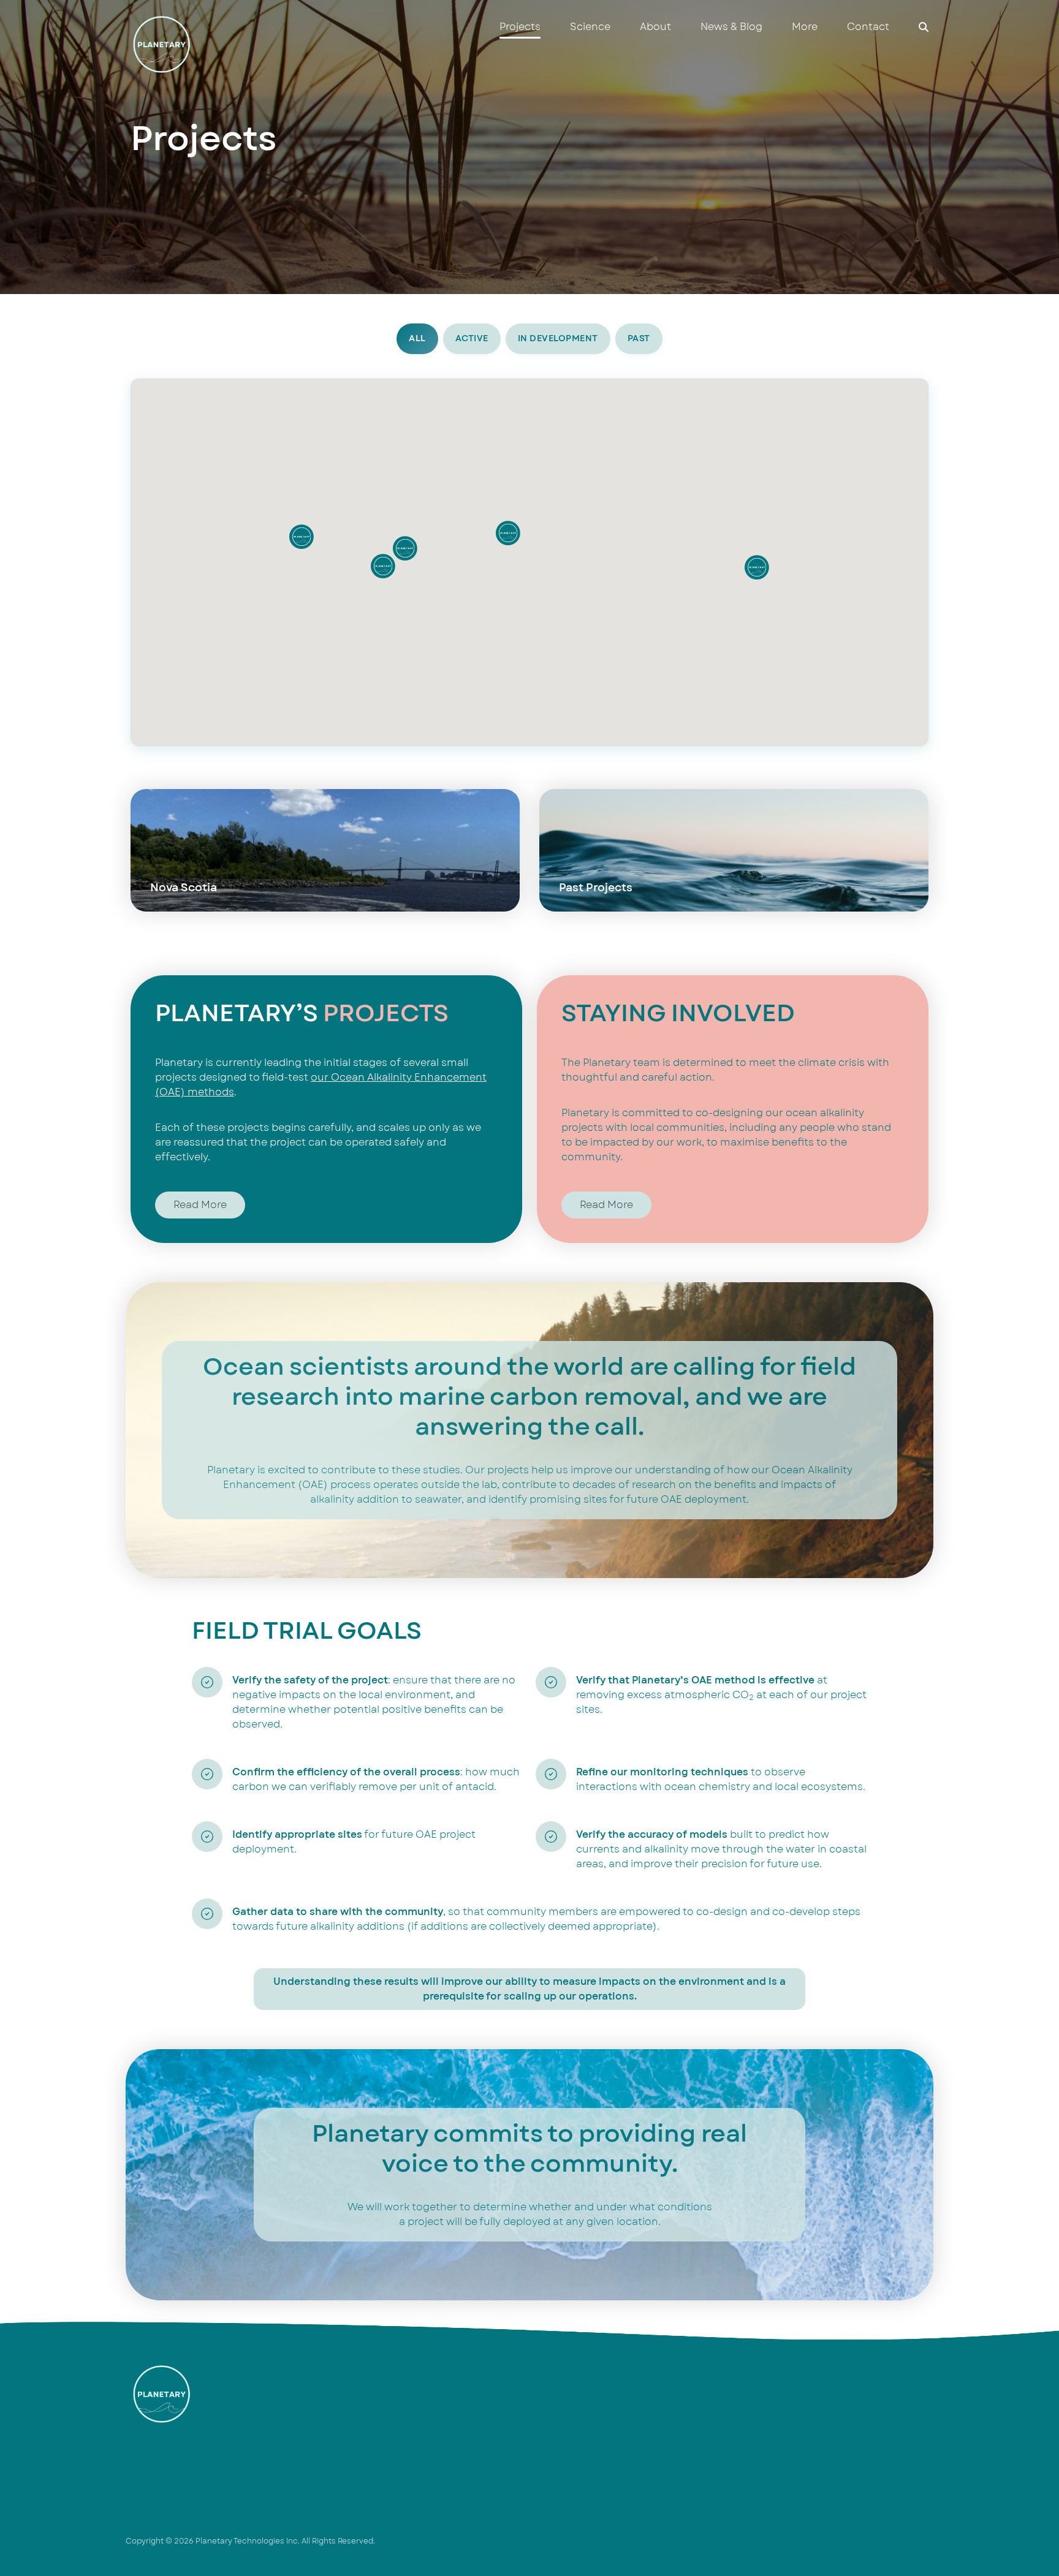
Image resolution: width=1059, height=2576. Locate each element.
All (417, 338)
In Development (558, 338)
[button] (508, 533)
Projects (520, 27)
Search (924, 27)
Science (590, 27)
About (655, 27)
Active (472, 338)
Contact (868, 27)
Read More (200, 1205)
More (805, 27)
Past (639, 338)
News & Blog (731, 27)
